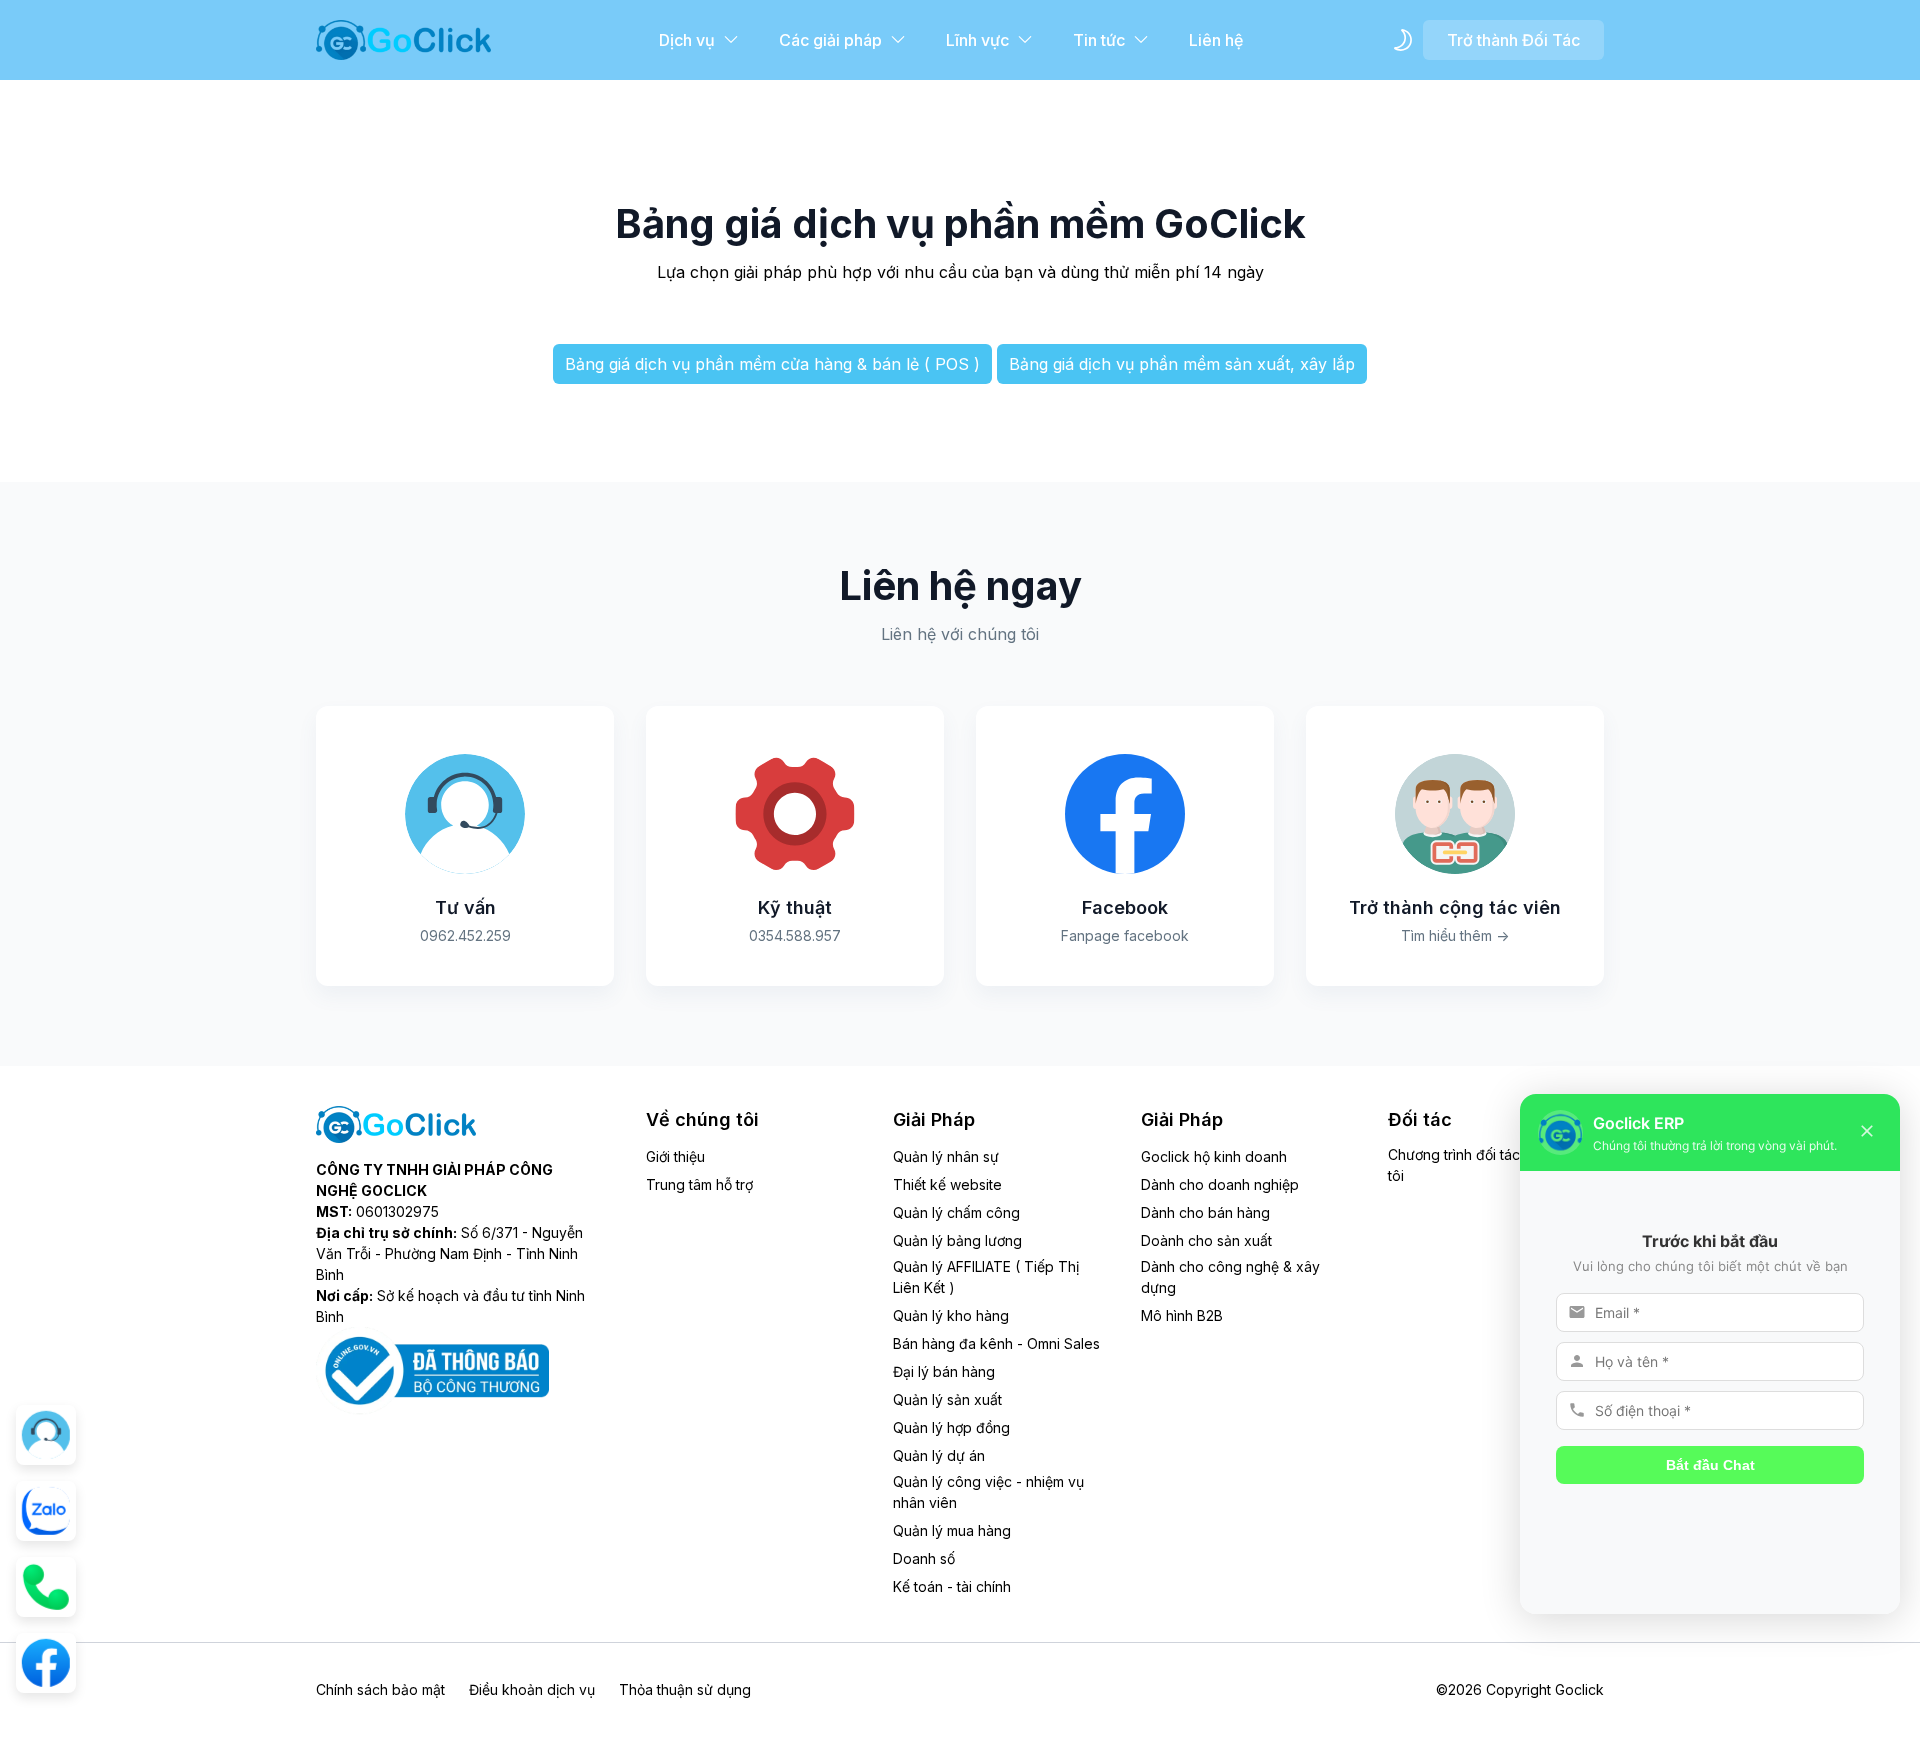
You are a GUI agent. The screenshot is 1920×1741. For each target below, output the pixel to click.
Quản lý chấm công (956, 1212)
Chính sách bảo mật (380, 1689)
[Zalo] (46, 1511)
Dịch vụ (687, 40)
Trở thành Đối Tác (1513, 40)
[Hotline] (46, 1587)
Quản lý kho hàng (951, 1315)
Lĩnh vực (977, 40)
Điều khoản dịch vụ (532, 1689)
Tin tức (1099, 40)
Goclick (1579, 1689)
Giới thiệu (675, 1156)
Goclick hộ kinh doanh (1214, 1156)
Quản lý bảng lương (957, 1240)
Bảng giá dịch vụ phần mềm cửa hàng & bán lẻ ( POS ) (772, 364)
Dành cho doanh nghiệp (1220, 1184)
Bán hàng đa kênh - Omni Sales (996, 1343)
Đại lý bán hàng (944, 1371)
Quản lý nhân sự (946, 1156)
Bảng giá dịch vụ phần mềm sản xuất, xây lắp (1182, 364)
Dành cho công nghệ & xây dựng (1230, 1277)
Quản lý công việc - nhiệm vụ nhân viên (988, 1492)
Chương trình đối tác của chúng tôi (1490, 1165)
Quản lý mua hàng (952, 1530)
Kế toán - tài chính (952, 1586)
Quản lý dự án (939, 1455)
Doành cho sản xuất (1206, 1240)
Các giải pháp (830, 40)
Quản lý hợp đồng (951, 1427)
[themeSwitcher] (1403, 40)
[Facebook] (46, 1663)
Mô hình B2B (1182, 1315)
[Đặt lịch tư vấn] (46, 1435)
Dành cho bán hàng (1205, 1212)
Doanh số (924, 1558)
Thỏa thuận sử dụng (685, 1689)
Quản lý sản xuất (947, 1399)
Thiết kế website (947, 1184)
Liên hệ (1216, 40)
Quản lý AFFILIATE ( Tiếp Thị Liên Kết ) (986, 1277)
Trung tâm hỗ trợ (699, 1184)
